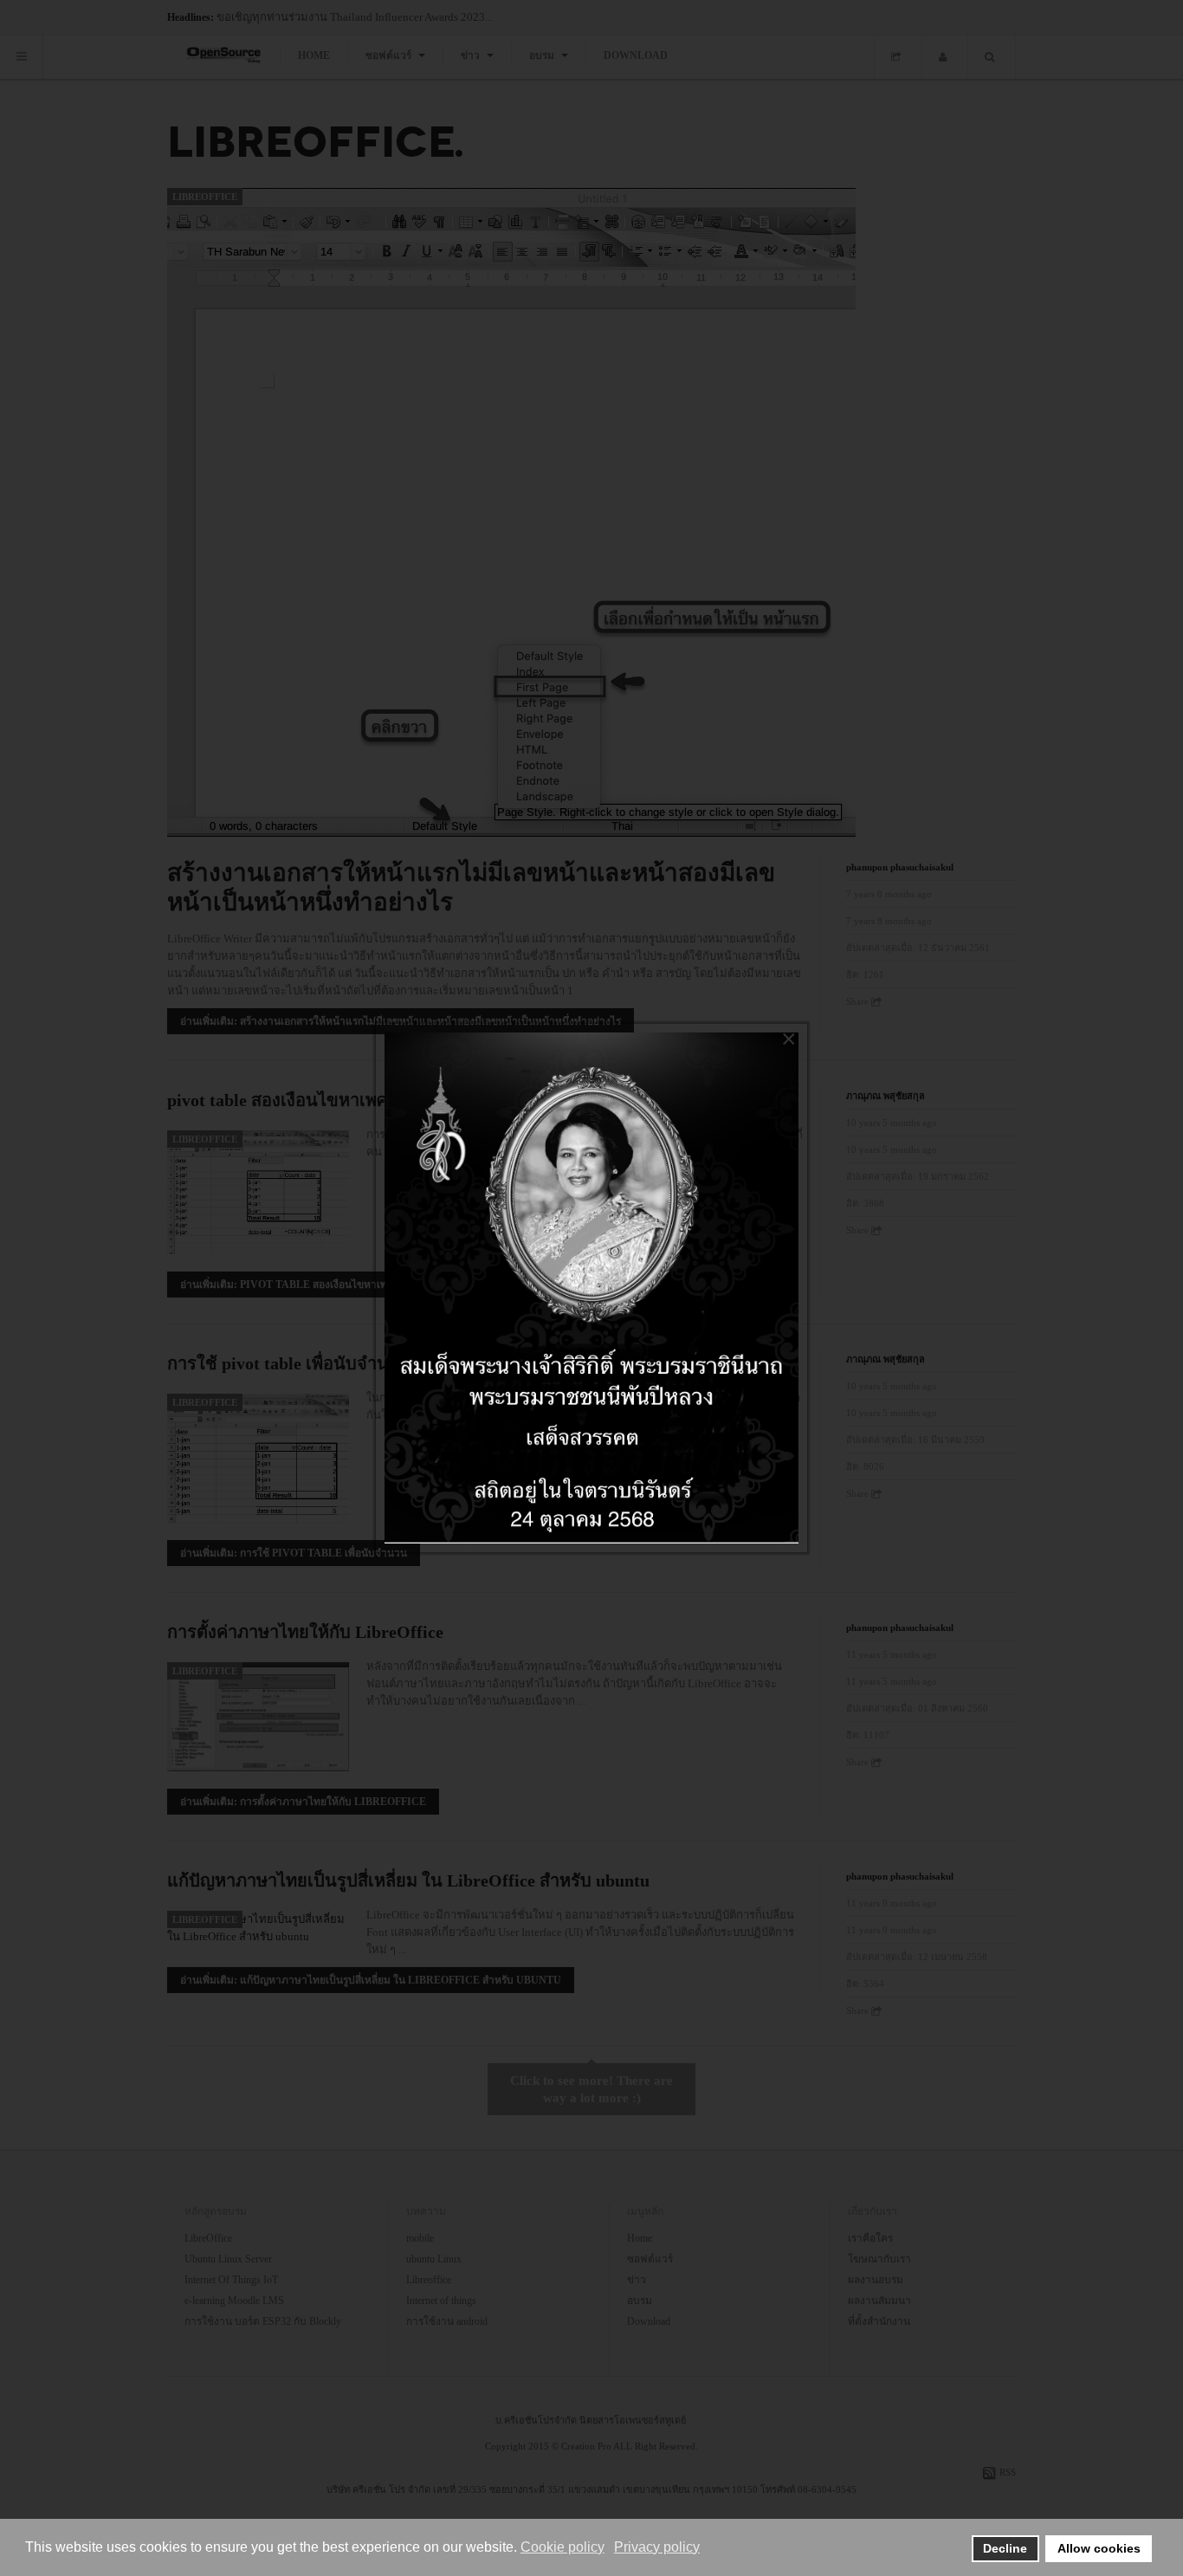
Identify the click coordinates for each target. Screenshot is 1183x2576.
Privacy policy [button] (657, 2547)
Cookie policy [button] (562, 2547)
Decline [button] (1005, 2548)
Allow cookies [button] (1099, 2548)
